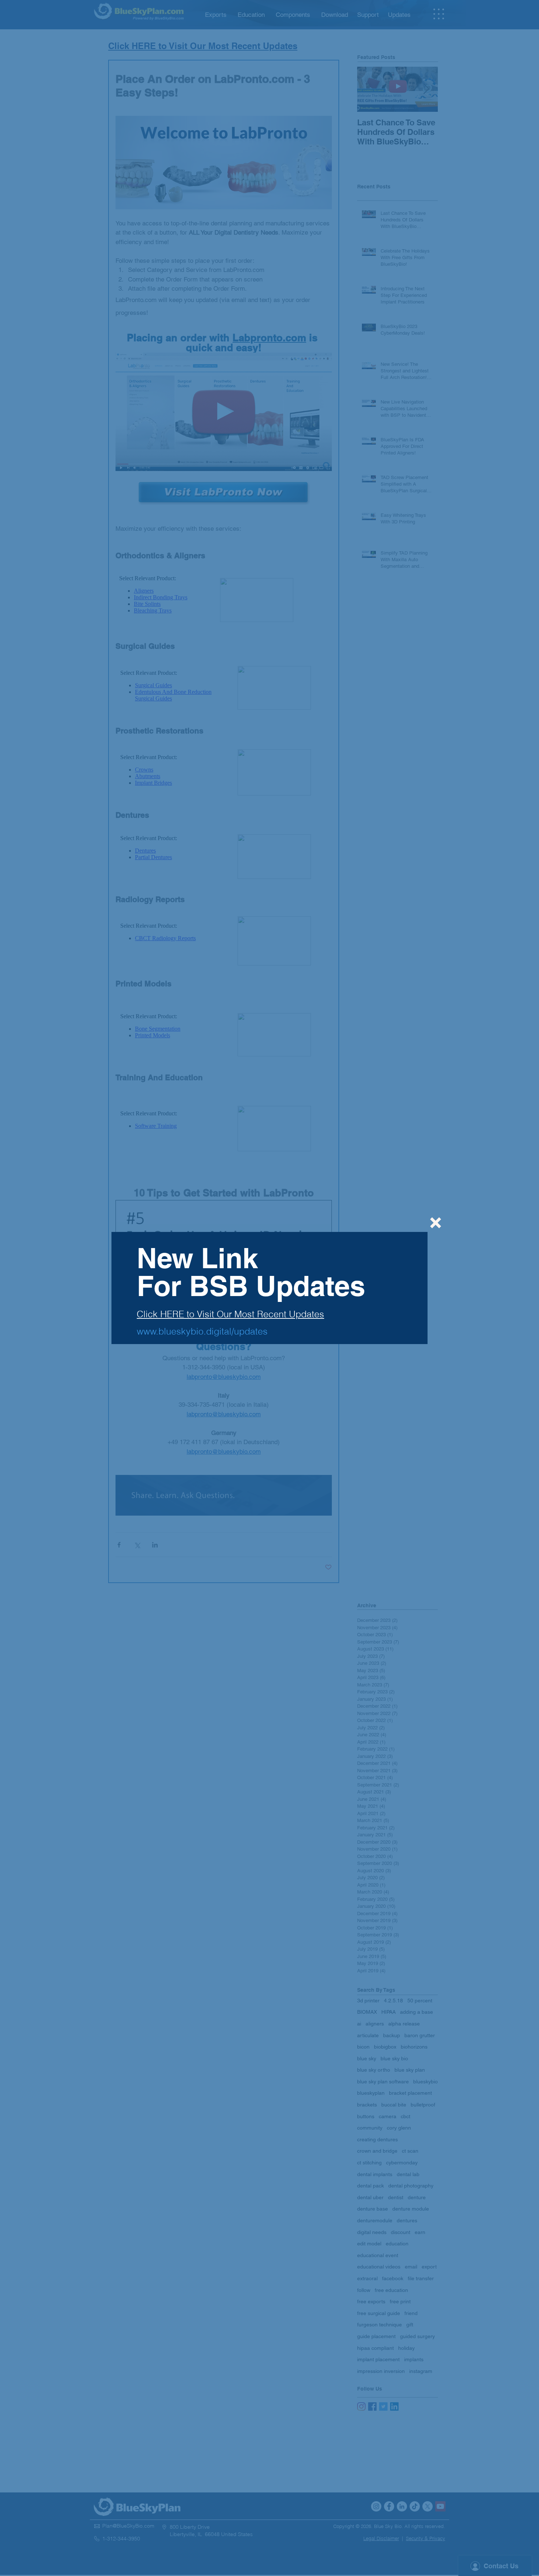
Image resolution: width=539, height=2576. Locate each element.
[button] (436, 1223)
